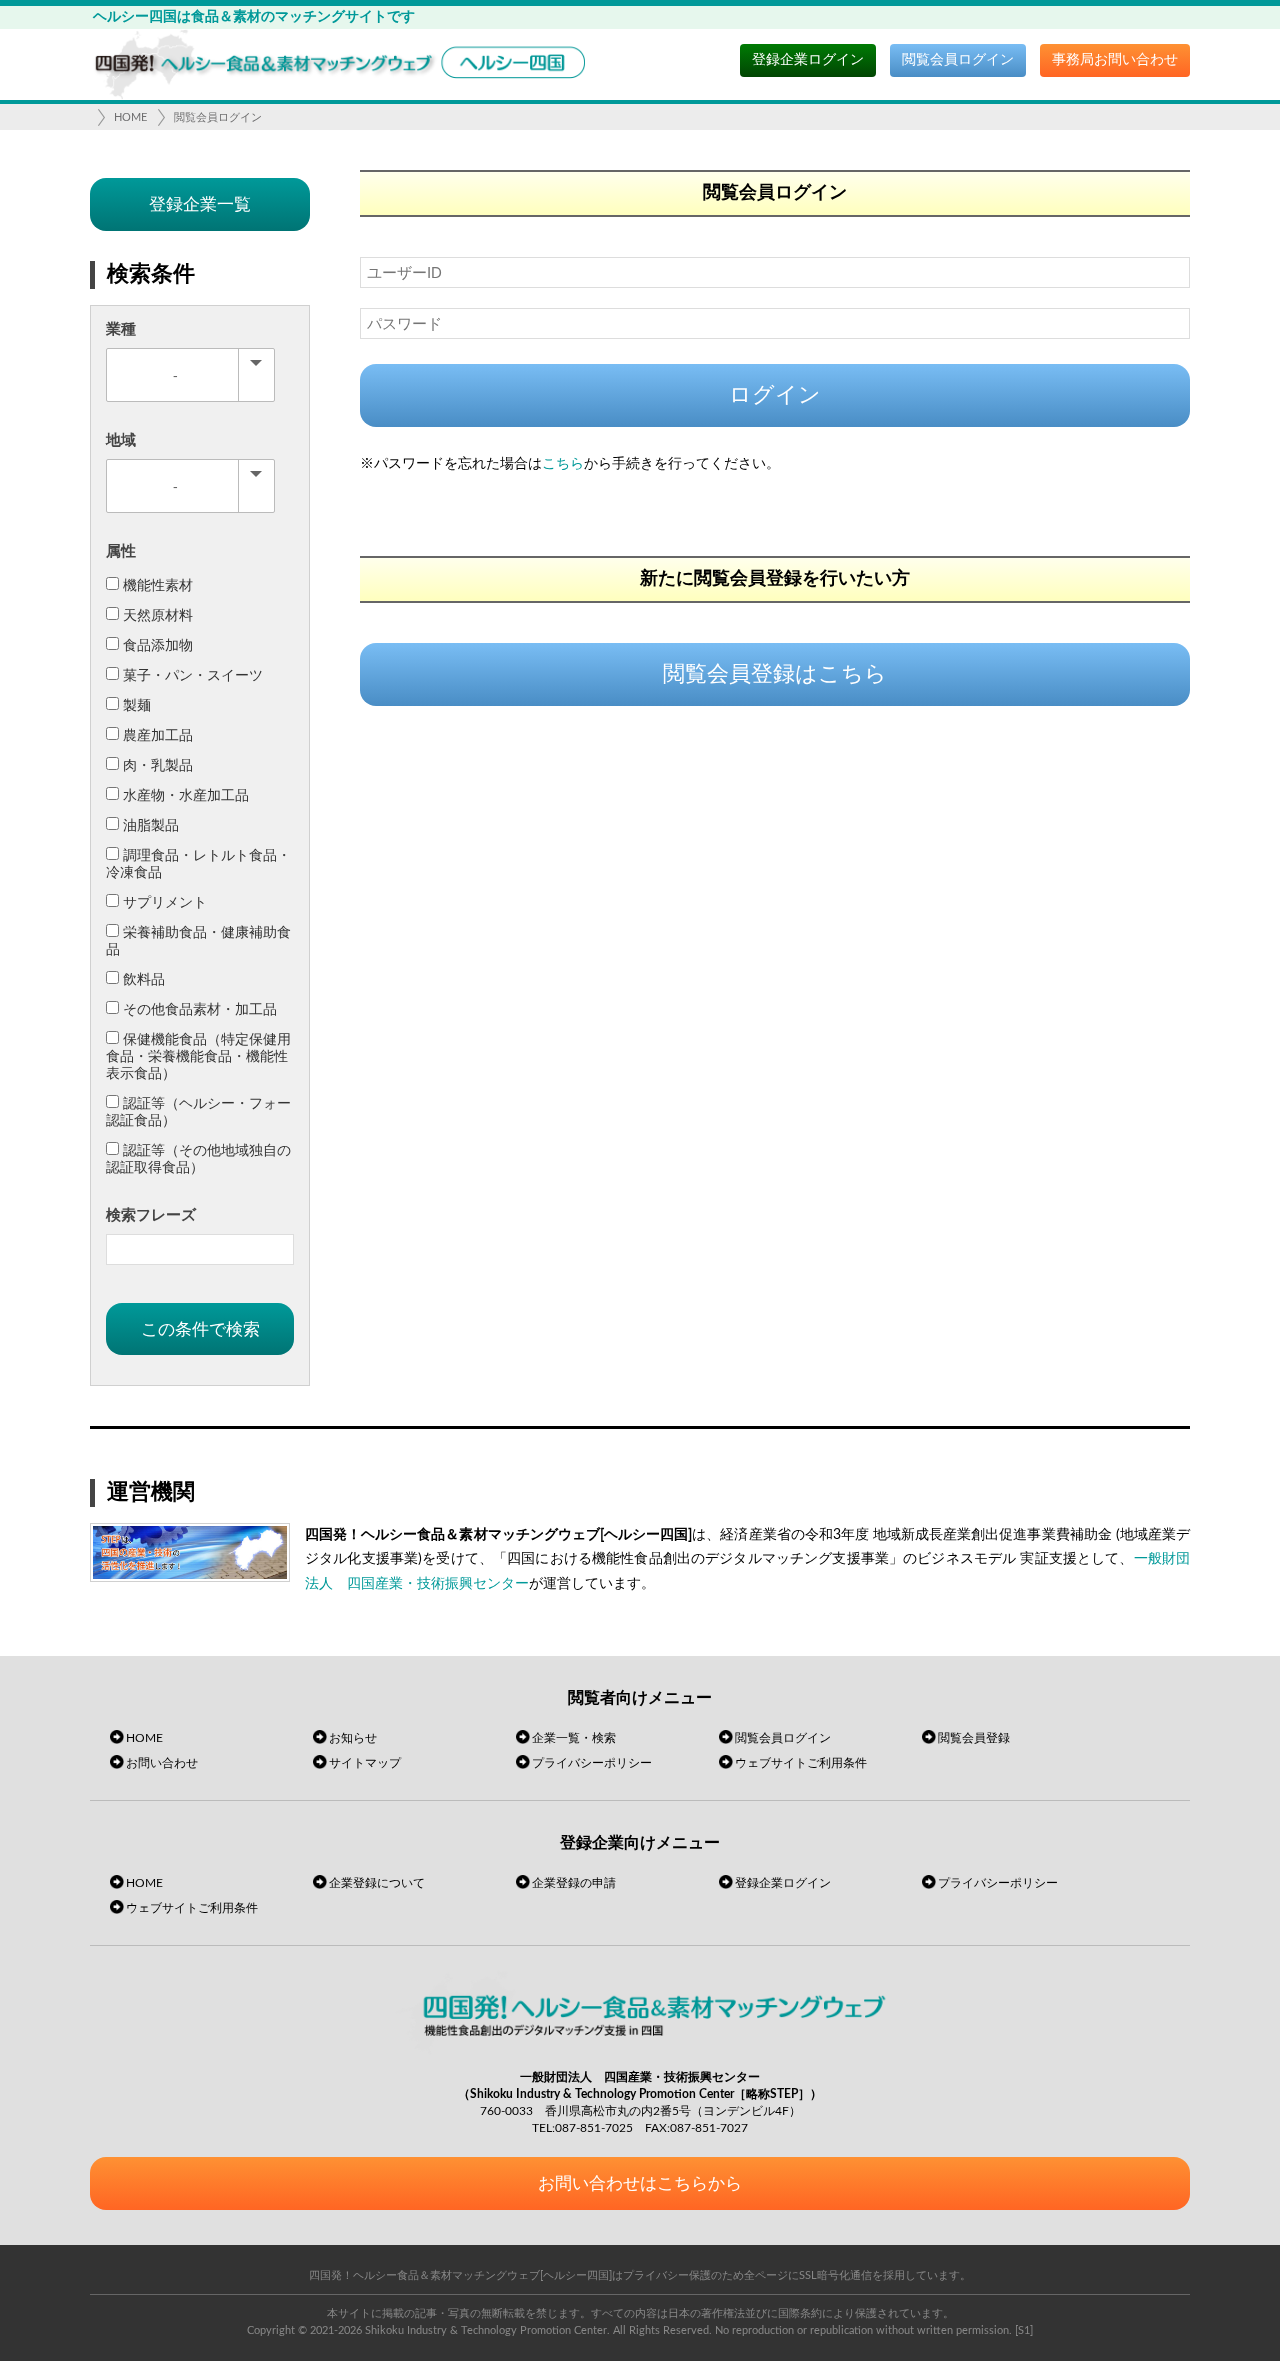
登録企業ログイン (808, 60)
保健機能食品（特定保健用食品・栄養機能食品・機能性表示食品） (198, 1057)
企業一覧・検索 (574, 1738)
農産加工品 (158, 736)
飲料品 (144, 980)
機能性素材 (158, 586)
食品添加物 (158, 646)
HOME (130, 117)
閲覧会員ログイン (958, 60)
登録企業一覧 (200, 204)
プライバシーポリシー (592, 1763)
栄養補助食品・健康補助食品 (198, 941)
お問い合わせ (162, 1763)
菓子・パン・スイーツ (193, 676)
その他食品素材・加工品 (200, 1010)
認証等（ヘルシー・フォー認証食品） (198, 1112)
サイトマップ (365, 1763)
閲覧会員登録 (974, 1738)
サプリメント (165, 903)
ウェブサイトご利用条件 (801, 1763)
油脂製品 (151, 826)
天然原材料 (158, 616)
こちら (563, 464)
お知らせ (353, 1738)
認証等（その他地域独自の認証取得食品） (198, 1159)
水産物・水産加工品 (186, 796)
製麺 (137, 706)
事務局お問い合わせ (1115, 60)
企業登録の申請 (574, 1883)
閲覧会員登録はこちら (775, 674)
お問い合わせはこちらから (640, 2183)
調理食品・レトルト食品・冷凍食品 (198, 864)
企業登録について (377, 1883)
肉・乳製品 (158, 766)
